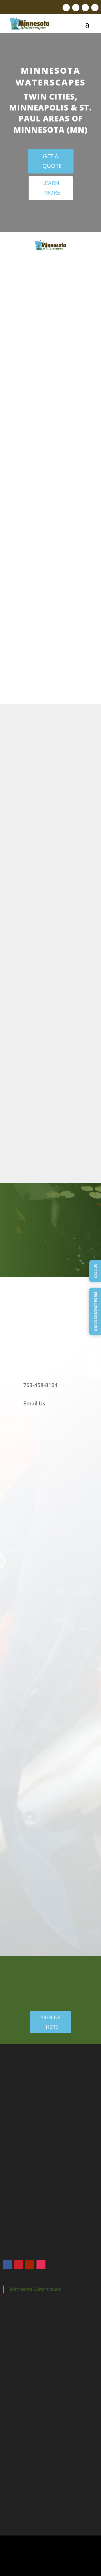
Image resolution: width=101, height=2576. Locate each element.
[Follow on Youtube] (85, 8)
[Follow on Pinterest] (76, 8)
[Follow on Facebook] (66, 8)
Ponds (8, 2339)
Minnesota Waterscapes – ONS (28, 2474)
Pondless (10, 2347)
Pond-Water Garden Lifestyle (27, 2504)
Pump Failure (14, 2446)
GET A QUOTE (52, 161)
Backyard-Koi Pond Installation (28, 2482)
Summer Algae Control (22, 2393)
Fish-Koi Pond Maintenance (26, 2511)
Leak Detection (15, 2438)
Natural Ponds (15, 2362)
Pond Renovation (17, 2454)
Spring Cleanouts (17, 2385)
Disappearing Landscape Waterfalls (32, 2489)
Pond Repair (13, 2431)
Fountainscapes (16, 2354)
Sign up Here (51, 2022)
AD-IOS (50, 2563)
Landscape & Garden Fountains (29, 2496)
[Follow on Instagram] (95, 8)
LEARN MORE (51, 188)
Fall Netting (12, 2400)
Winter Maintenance (20, 2408)
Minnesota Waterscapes (35, 2289)
